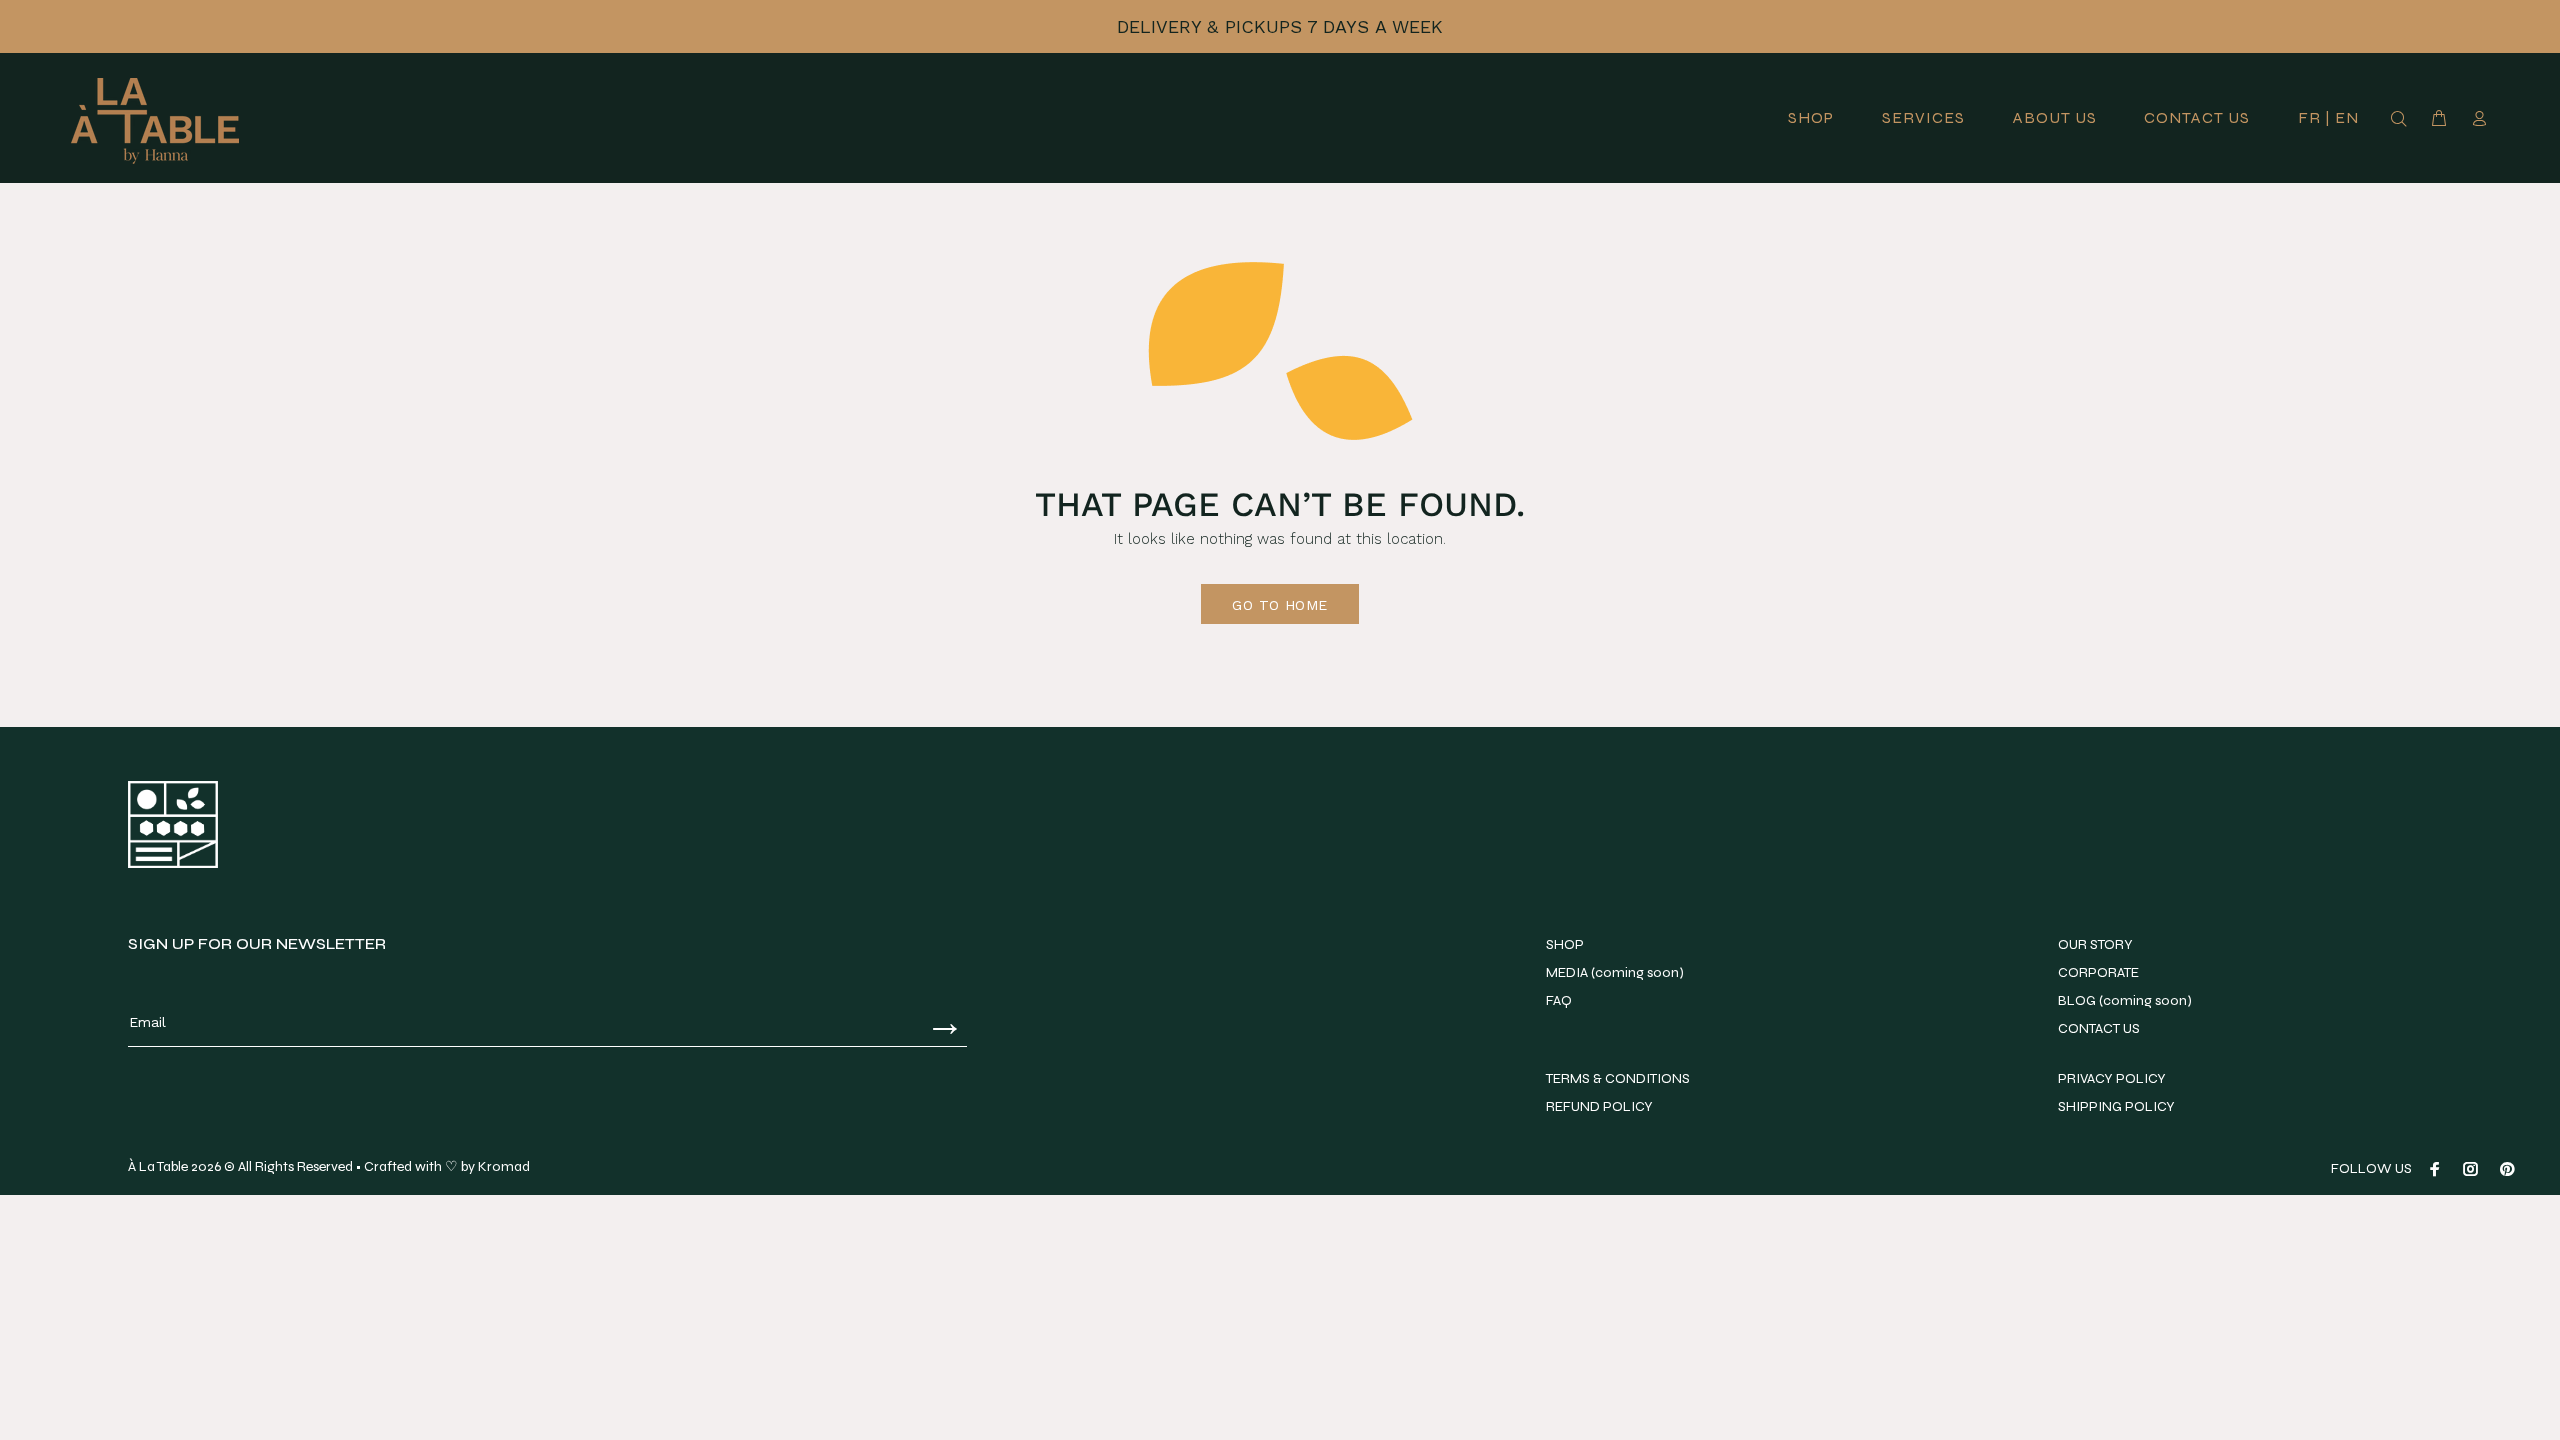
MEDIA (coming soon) (1615, 972)
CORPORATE (2098, 972)
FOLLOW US (2371, 1168)
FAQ (1559, 1000)
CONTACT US (2099, 1028)
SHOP (1565, 944)
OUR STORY (2095, 944)
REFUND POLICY (1599, 1106)
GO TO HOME (1279, 605)
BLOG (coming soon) (2125, 1000)
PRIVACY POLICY (2112, 1078)
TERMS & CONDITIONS (1618, 1078)
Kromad (504, 1166)
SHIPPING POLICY (2116, 1106)
